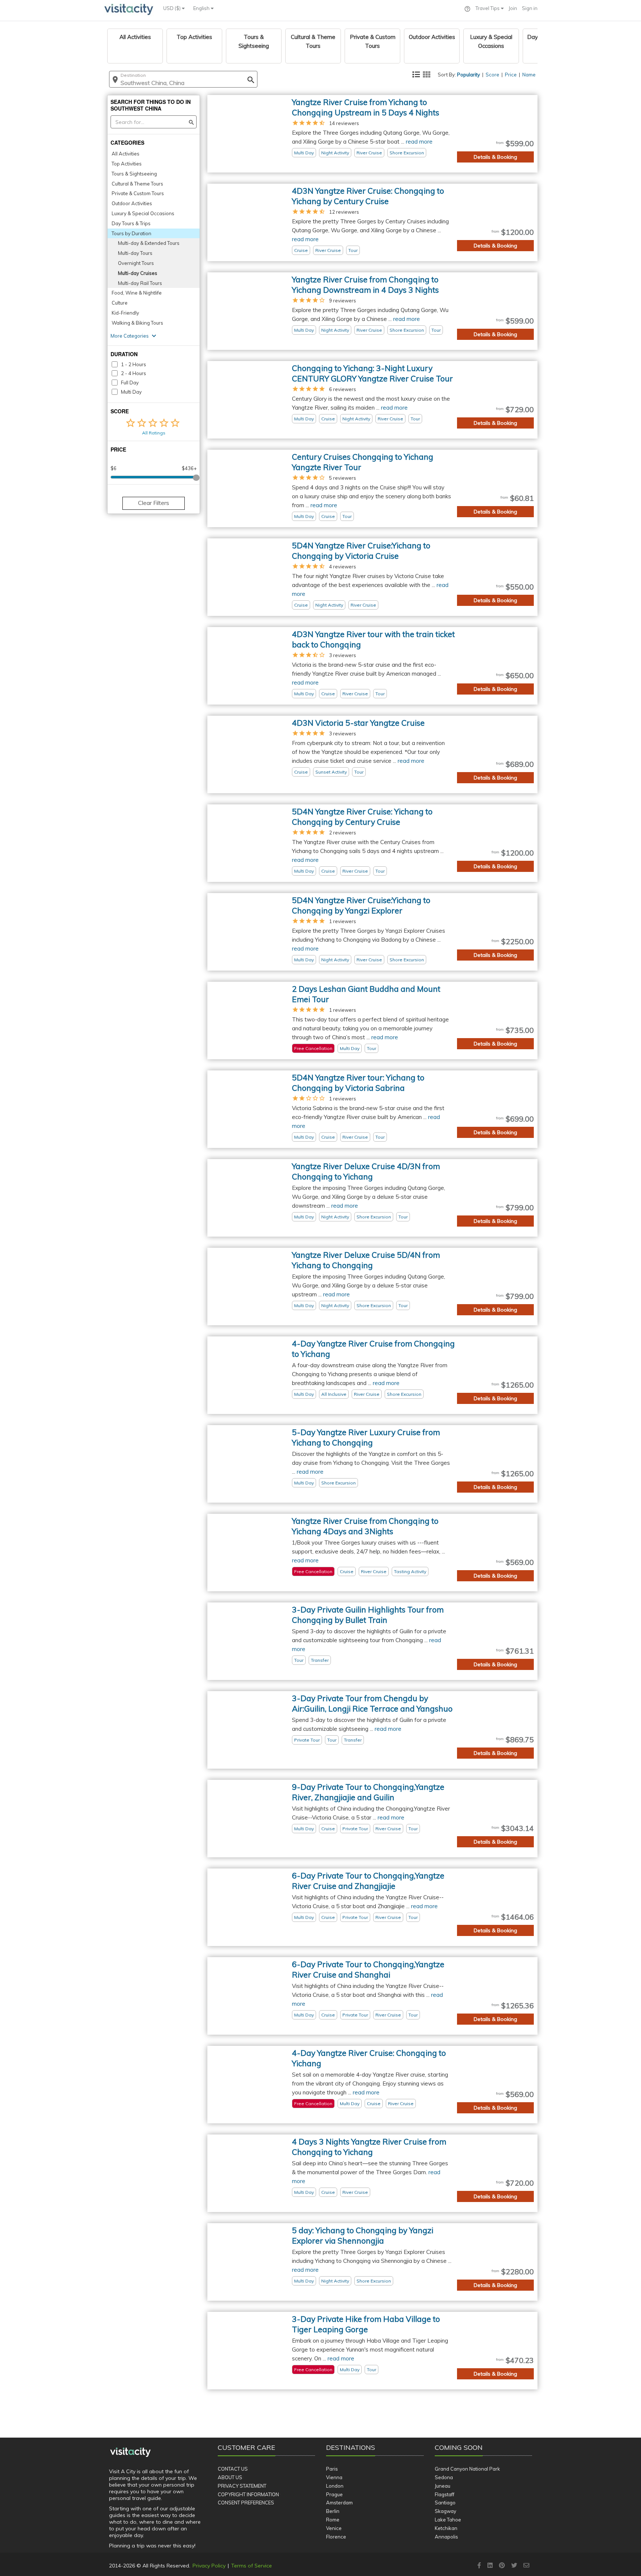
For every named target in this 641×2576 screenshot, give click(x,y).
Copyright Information (248, 2494)
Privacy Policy (209, 2566)
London (335, 2486)
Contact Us (233, 2469)
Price (511, 75)
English (202, 8)
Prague (334, 2494)
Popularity (469, 75)
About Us (230, 2477)
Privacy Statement (242, 2486)
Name (529, 75)
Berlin (333, 2511)
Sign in (530, 8)
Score (492, 75)
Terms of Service (252, 2566)
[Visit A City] (130, 2452)
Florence (336, 2537)
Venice (334, 2528)
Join (513, 8)
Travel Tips (488, 8)
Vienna (334, 2477)
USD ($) (172, 8)
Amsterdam (339, 2503)
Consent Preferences (246, 2503)
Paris (332, 2469)
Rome (333, 2520)
